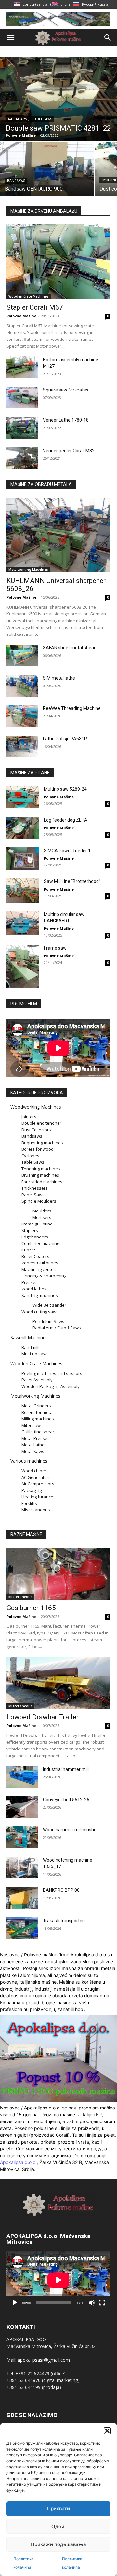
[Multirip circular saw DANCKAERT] (23, 923)
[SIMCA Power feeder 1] (23, 859)
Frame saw (55, 948)
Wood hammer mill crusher (71, 1830)
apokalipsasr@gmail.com (44, 2360)
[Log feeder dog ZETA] (23, 828)
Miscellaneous (20, 1597)
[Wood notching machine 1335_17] (22, 1868)
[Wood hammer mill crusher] (22, 1837)
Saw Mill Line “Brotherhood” (72, 881)
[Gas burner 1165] (58, 1574)
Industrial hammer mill (66, 1769)
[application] (58, 2280)
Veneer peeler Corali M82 (69, 451)
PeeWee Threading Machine (72, 708)
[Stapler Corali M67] (58, 262)
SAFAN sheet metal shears (70, 648)
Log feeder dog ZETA (66, 820)
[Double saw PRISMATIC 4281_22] (58, 99)
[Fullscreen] (102, 2303)
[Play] (15, 2303)
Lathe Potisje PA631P (65, 739)
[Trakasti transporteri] (22, 1928)
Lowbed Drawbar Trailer (43, 1717)
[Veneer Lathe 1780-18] (22, 428)
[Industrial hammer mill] (22, 1777)
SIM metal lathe (59, 678)
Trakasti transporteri (64, 1921)
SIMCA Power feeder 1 (67, 851)
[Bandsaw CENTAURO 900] (47, 169)
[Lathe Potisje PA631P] (22, 746)
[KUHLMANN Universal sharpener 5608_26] (58, 535)
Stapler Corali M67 (35, 307)
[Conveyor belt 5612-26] (22, 1807)
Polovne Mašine (21, 316)
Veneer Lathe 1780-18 (66, 420)
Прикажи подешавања (58, 2544)
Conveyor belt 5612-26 (66, 1800)
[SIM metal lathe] (22, 686)
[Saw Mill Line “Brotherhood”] (23, 890)
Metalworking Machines (28, 570)
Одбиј (58, 2526)
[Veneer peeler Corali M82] (22, 458)
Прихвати (58, 2509)
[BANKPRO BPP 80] (22, 1898)
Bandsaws (16, 181)
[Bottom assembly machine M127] (22, 367)
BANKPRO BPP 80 (61, 1890)
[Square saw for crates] (22, 397)
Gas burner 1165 (31, 1608)
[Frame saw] (23, 966)
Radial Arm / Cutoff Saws (30, 119)
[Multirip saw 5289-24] (23, 797)
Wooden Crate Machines (29, 296)
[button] (107, 2431)
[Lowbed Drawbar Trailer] (58, 1683)
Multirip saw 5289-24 (65, 789)
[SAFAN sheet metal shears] (22, 655)
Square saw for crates (66, 390)
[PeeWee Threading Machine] (22, 716)
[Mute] (92, 2303)
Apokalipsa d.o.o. (18, 2162)
